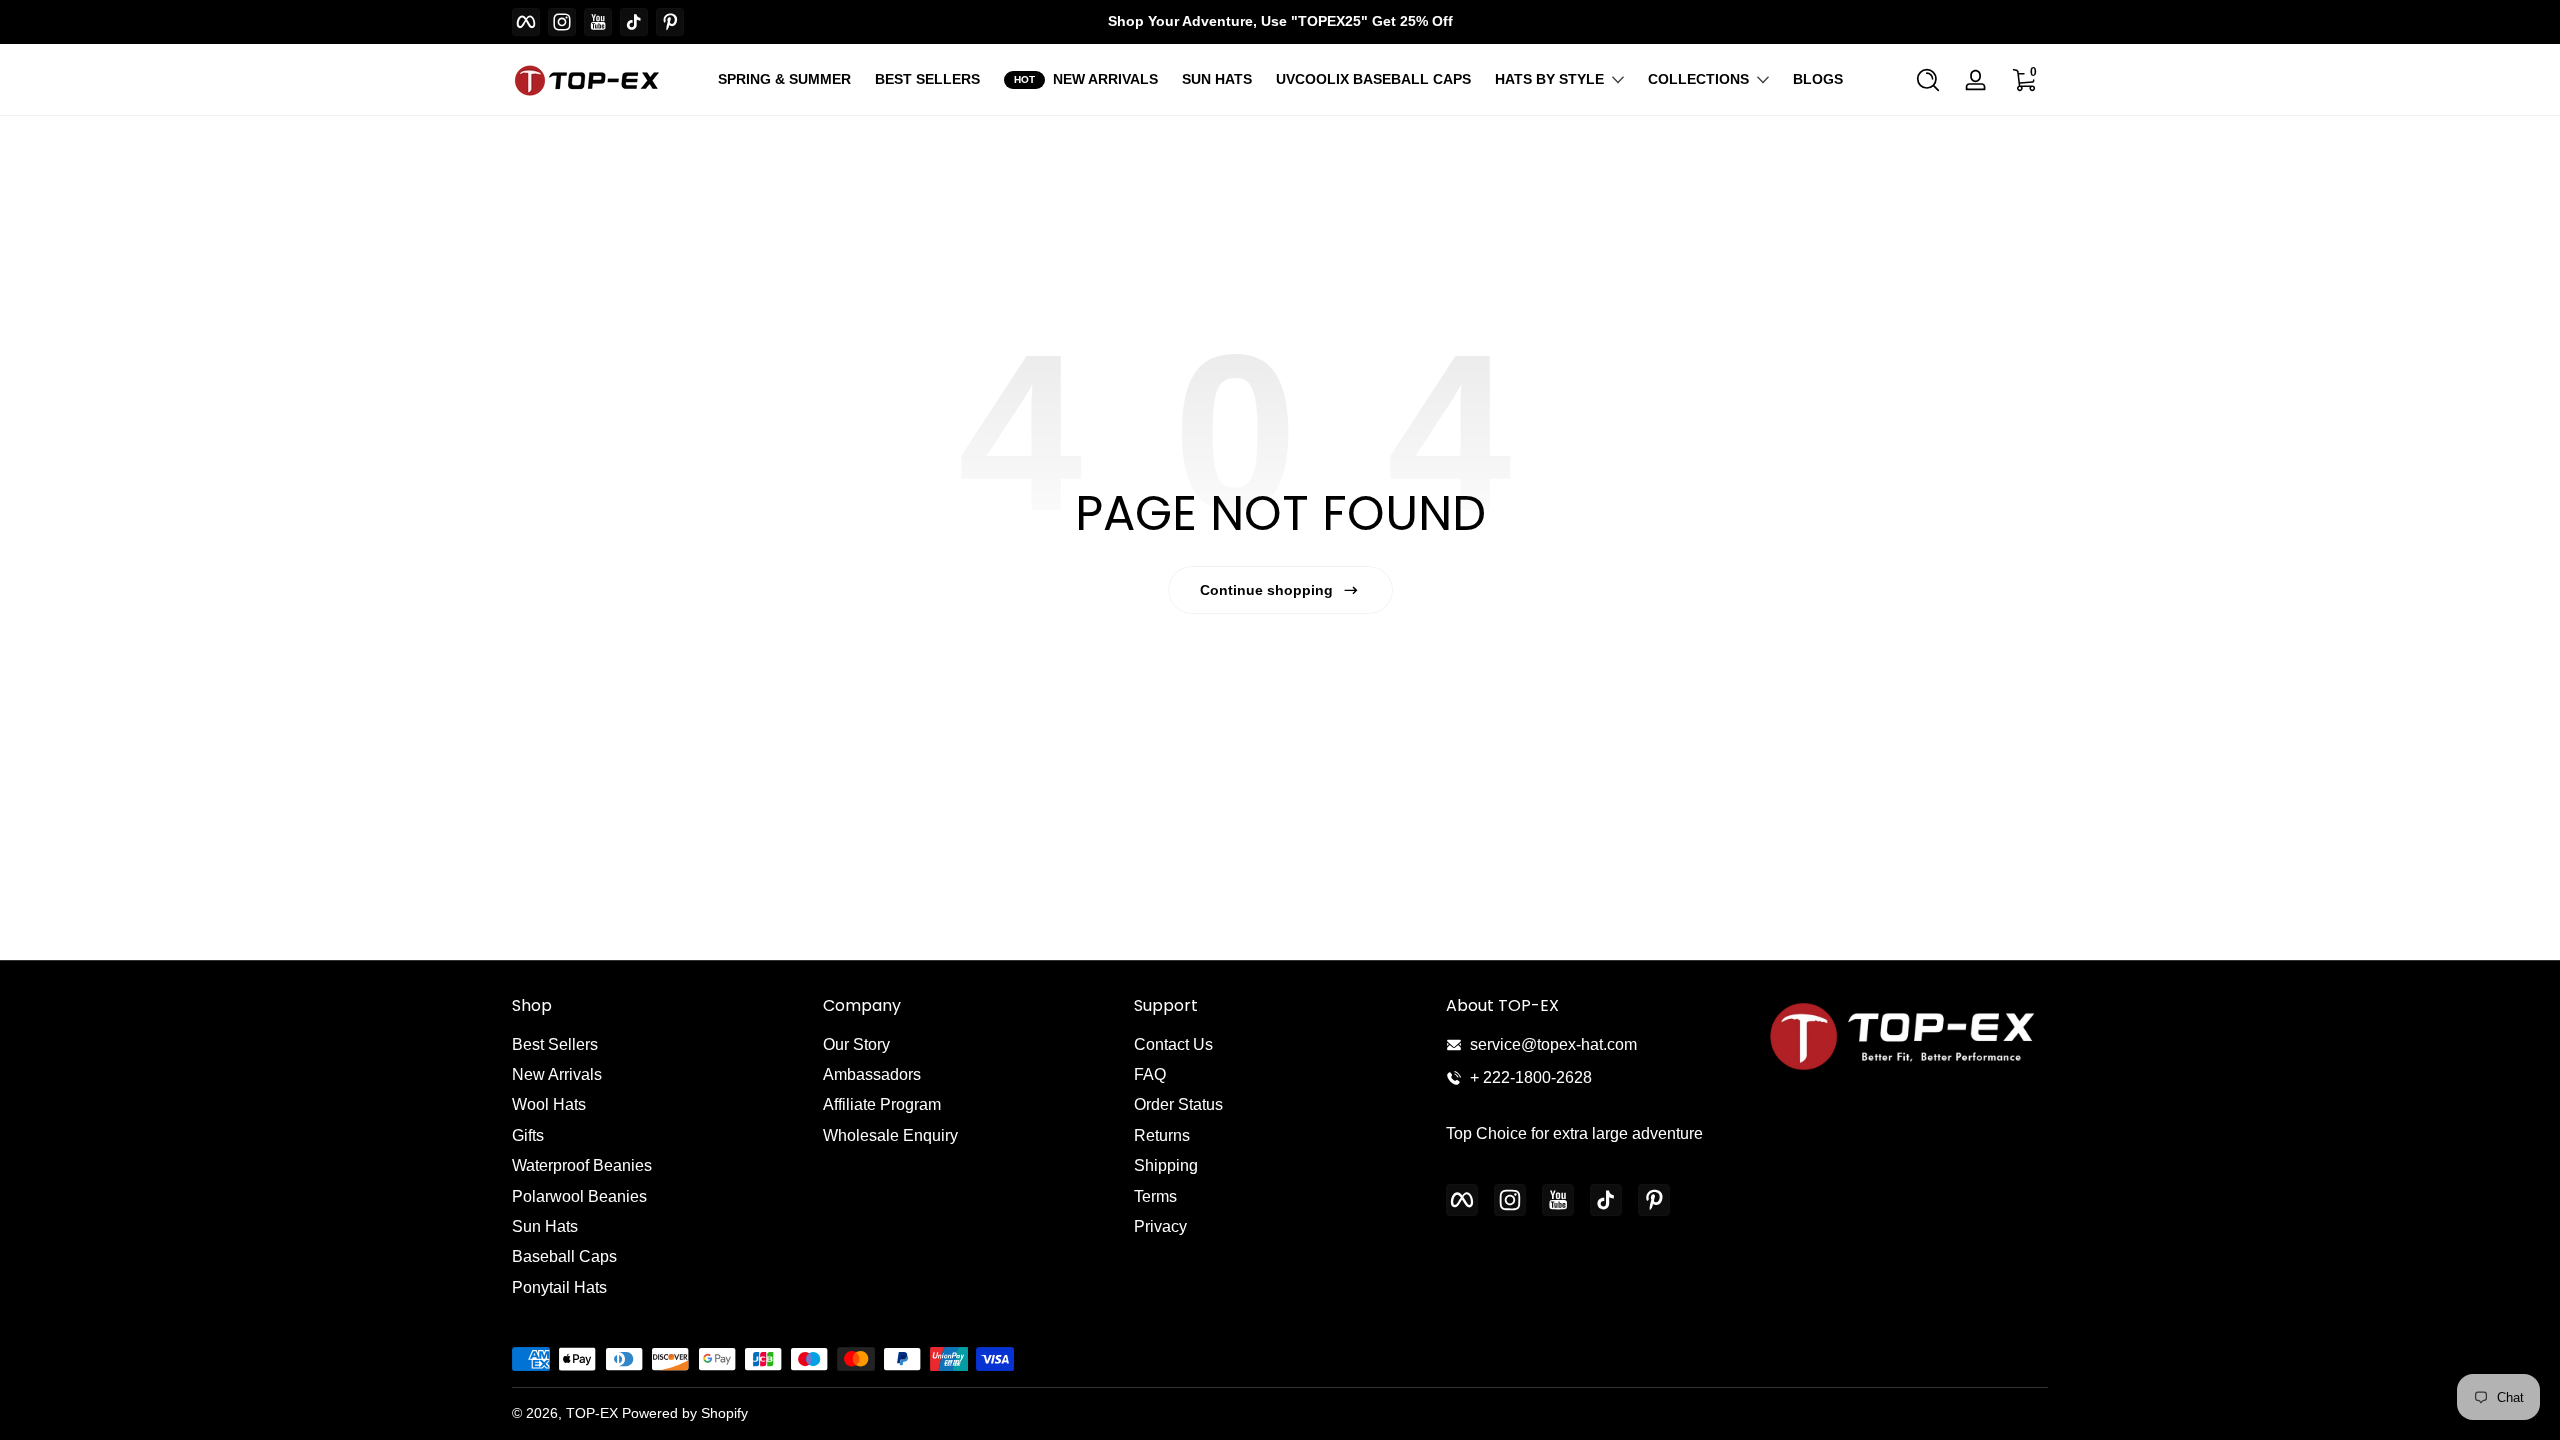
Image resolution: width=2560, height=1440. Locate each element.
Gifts (528, 1135)
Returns (1162, 1135)
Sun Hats (545, 1226)
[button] (1928, 80)
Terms (1155, 1196)
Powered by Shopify (685, 1413)
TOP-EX (592, 1413)
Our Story (856, 1044)
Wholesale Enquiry (890, 1135)
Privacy (1160, 1226)
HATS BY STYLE (1549, 79)
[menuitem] (657, 1045)
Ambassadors (872, 1074)
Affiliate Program (882, 1104)
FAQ (1150, 1074)
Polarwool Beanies (579, 1196)
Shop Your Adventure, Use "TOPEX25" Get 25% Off (1280, 21)
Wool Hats (549, 1104)
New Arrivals (557, 1074)
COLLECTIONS (1698, 79)
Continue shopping (1266, 590)
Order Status (1178, 1104)
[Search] (1928, 80)
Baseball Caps (564, 1256)
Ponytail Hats (559, 1287)
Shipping (1166, 1165)
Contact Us (1173, 1044)
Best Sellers (555, 1044)
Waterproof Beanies (582, 1165)
